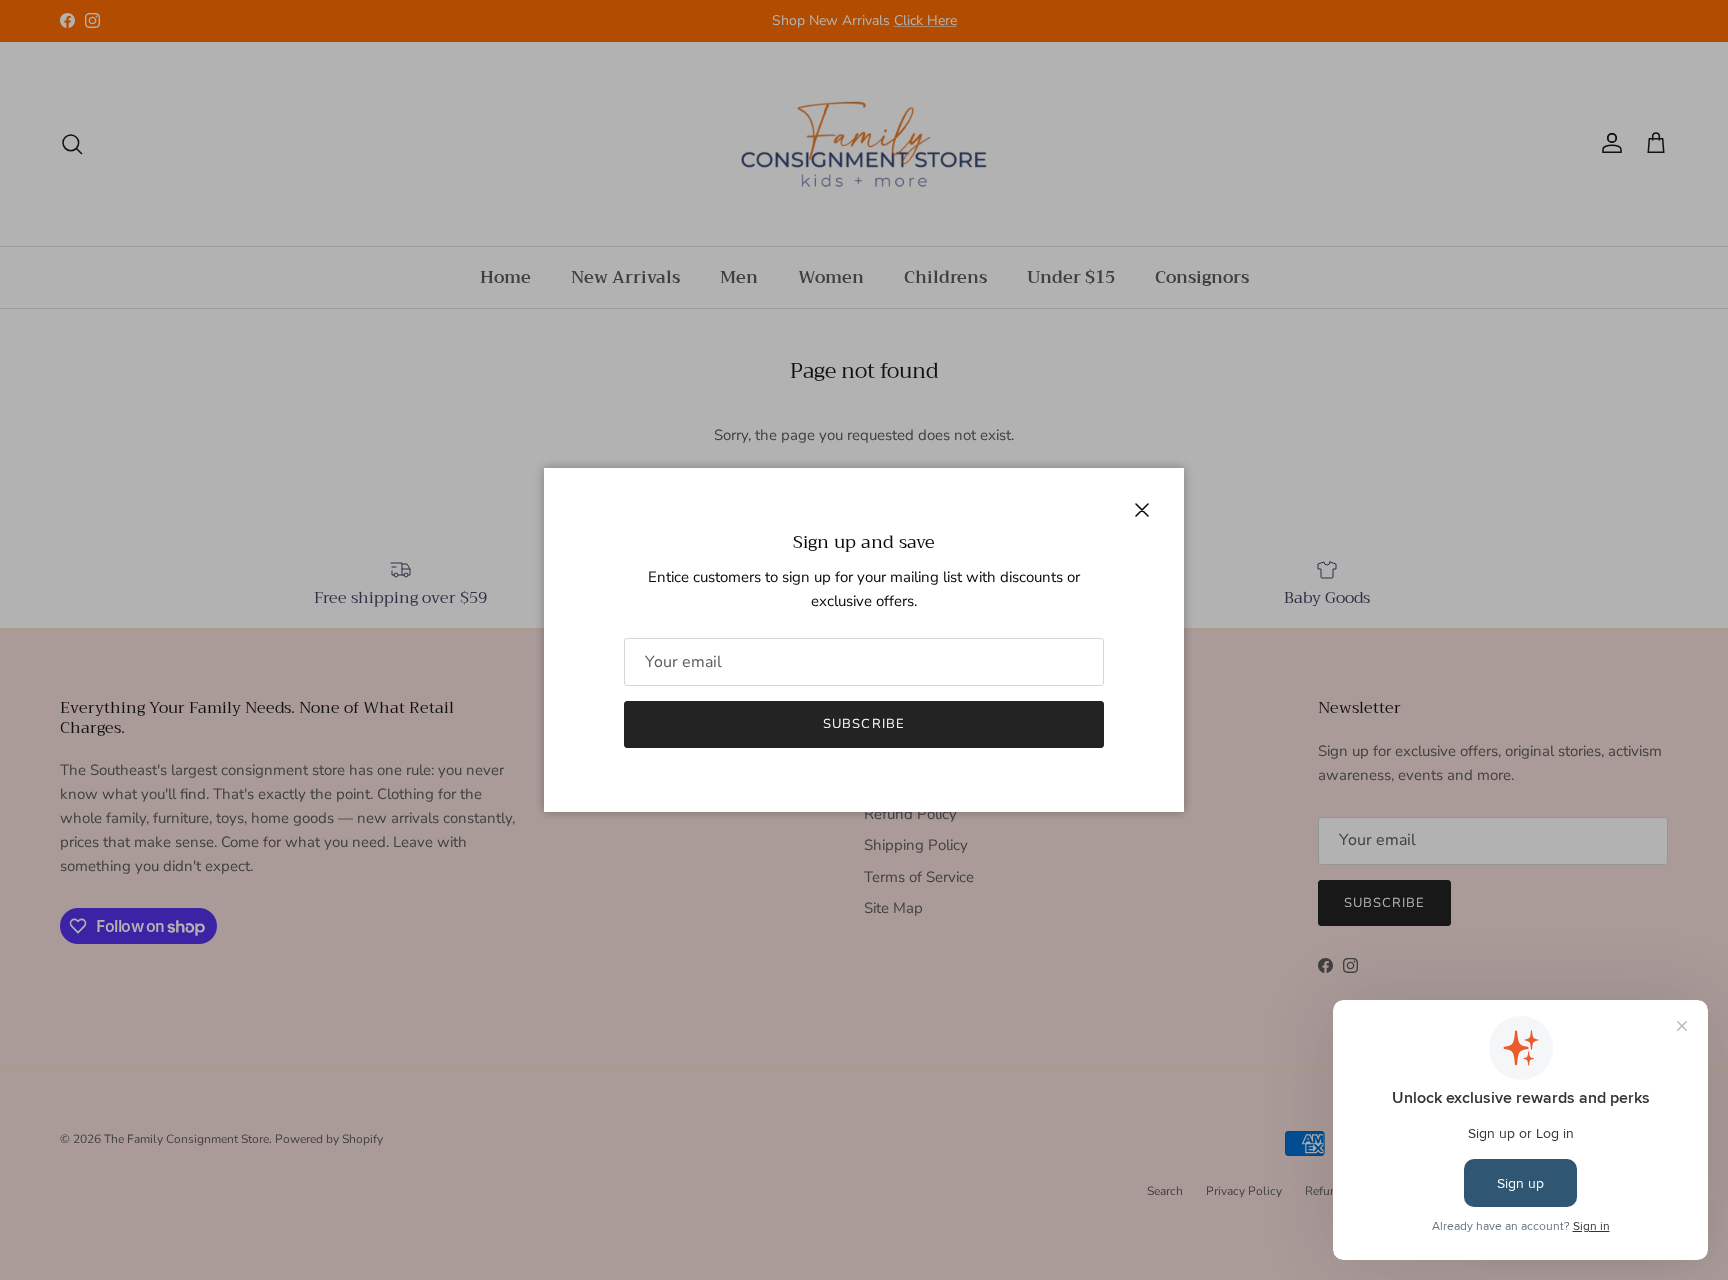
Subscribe (863, 724)
